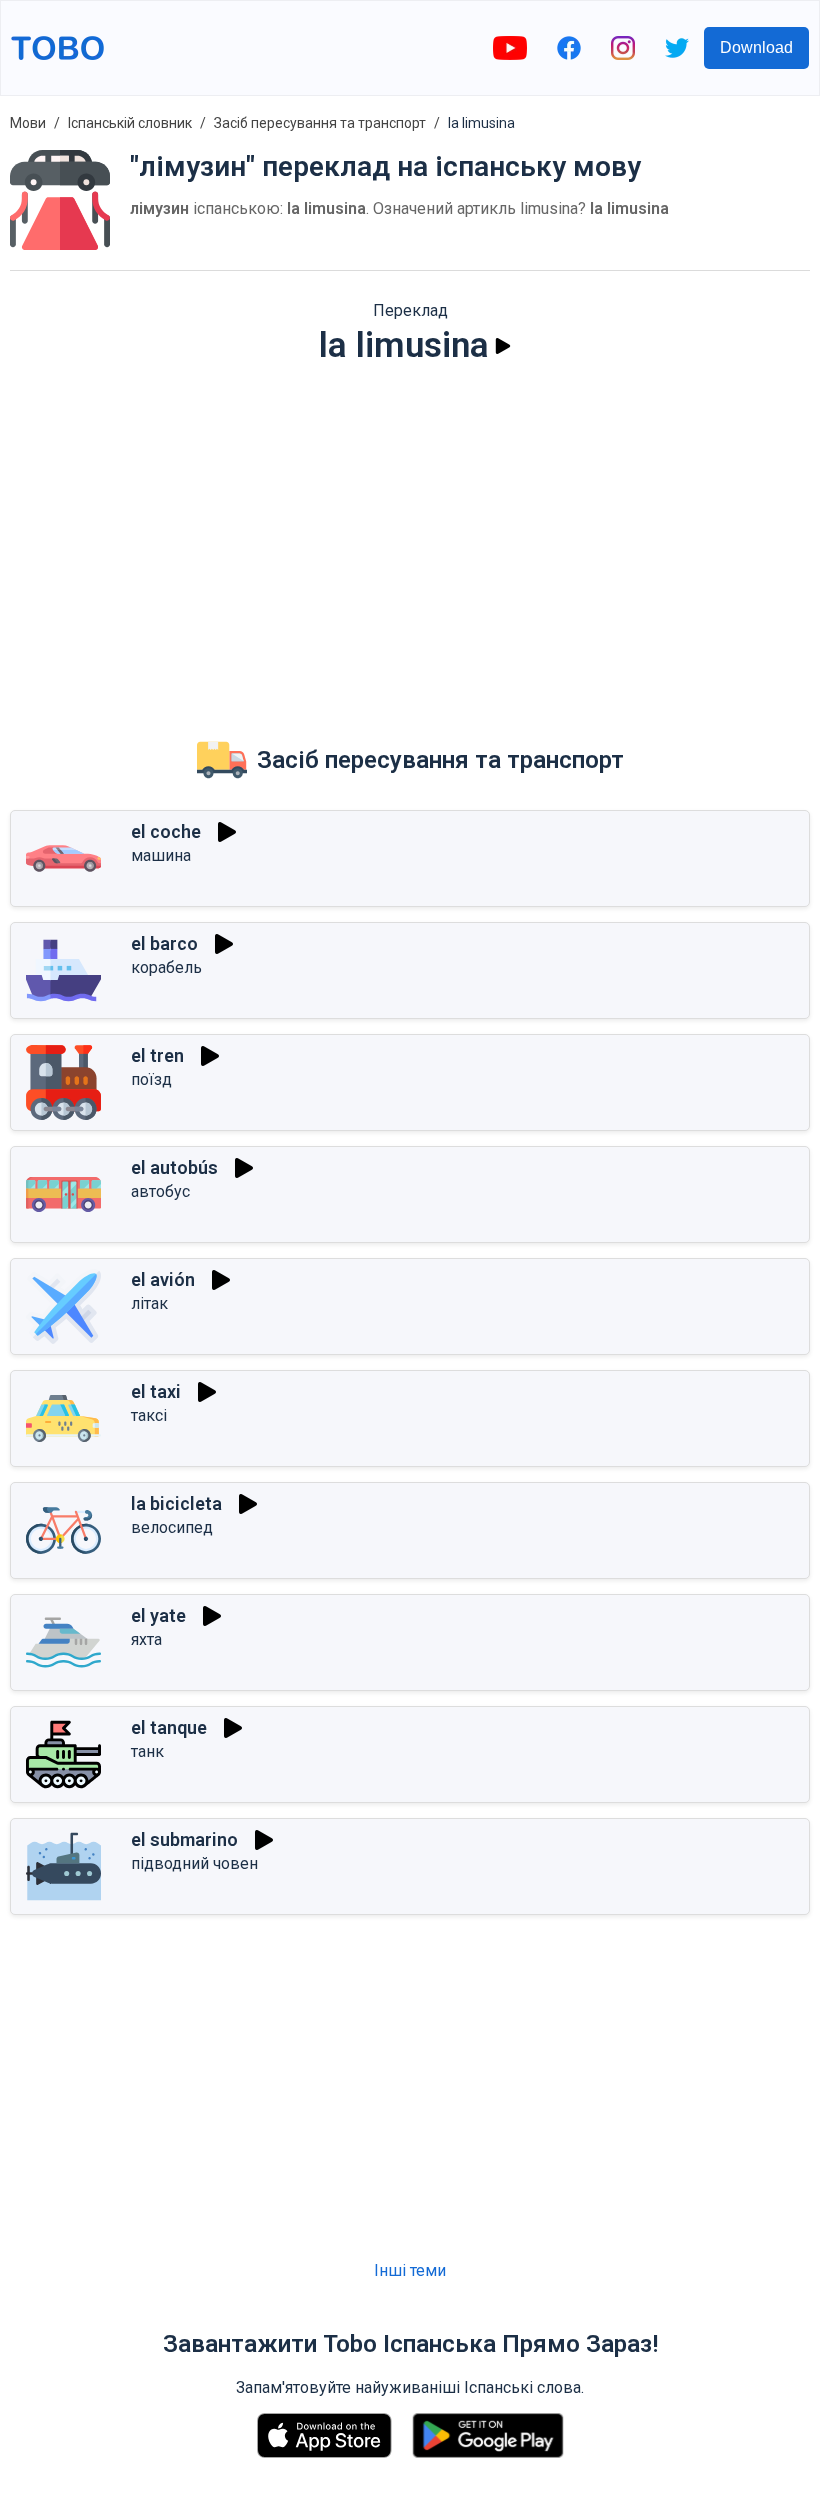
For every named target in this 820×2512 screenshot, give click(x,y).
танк (147, 1751)
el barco (164, 943)
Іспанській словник (130, 123)
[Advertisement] (410, 536)
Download (756, 47)
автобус (160, 1191)
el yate (158, 1615)
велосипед (172, 1527)
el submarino (184, 1839)
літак (149, 1303)
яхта (146, 1639)
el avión (163, 1279)
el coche (166, 831)
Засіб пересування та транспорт (320, 123)
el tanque (169, 1727)
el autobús (174, 1167)
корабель (166, 967)
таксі (149, 1415)
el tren (157, 1055)
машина (161, 855)
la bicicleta (176, 1503)
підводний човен (194, 1863)
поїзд (151, 1079)
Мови (28, 123)
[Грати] (503, 346)
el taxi (156, 1391)
